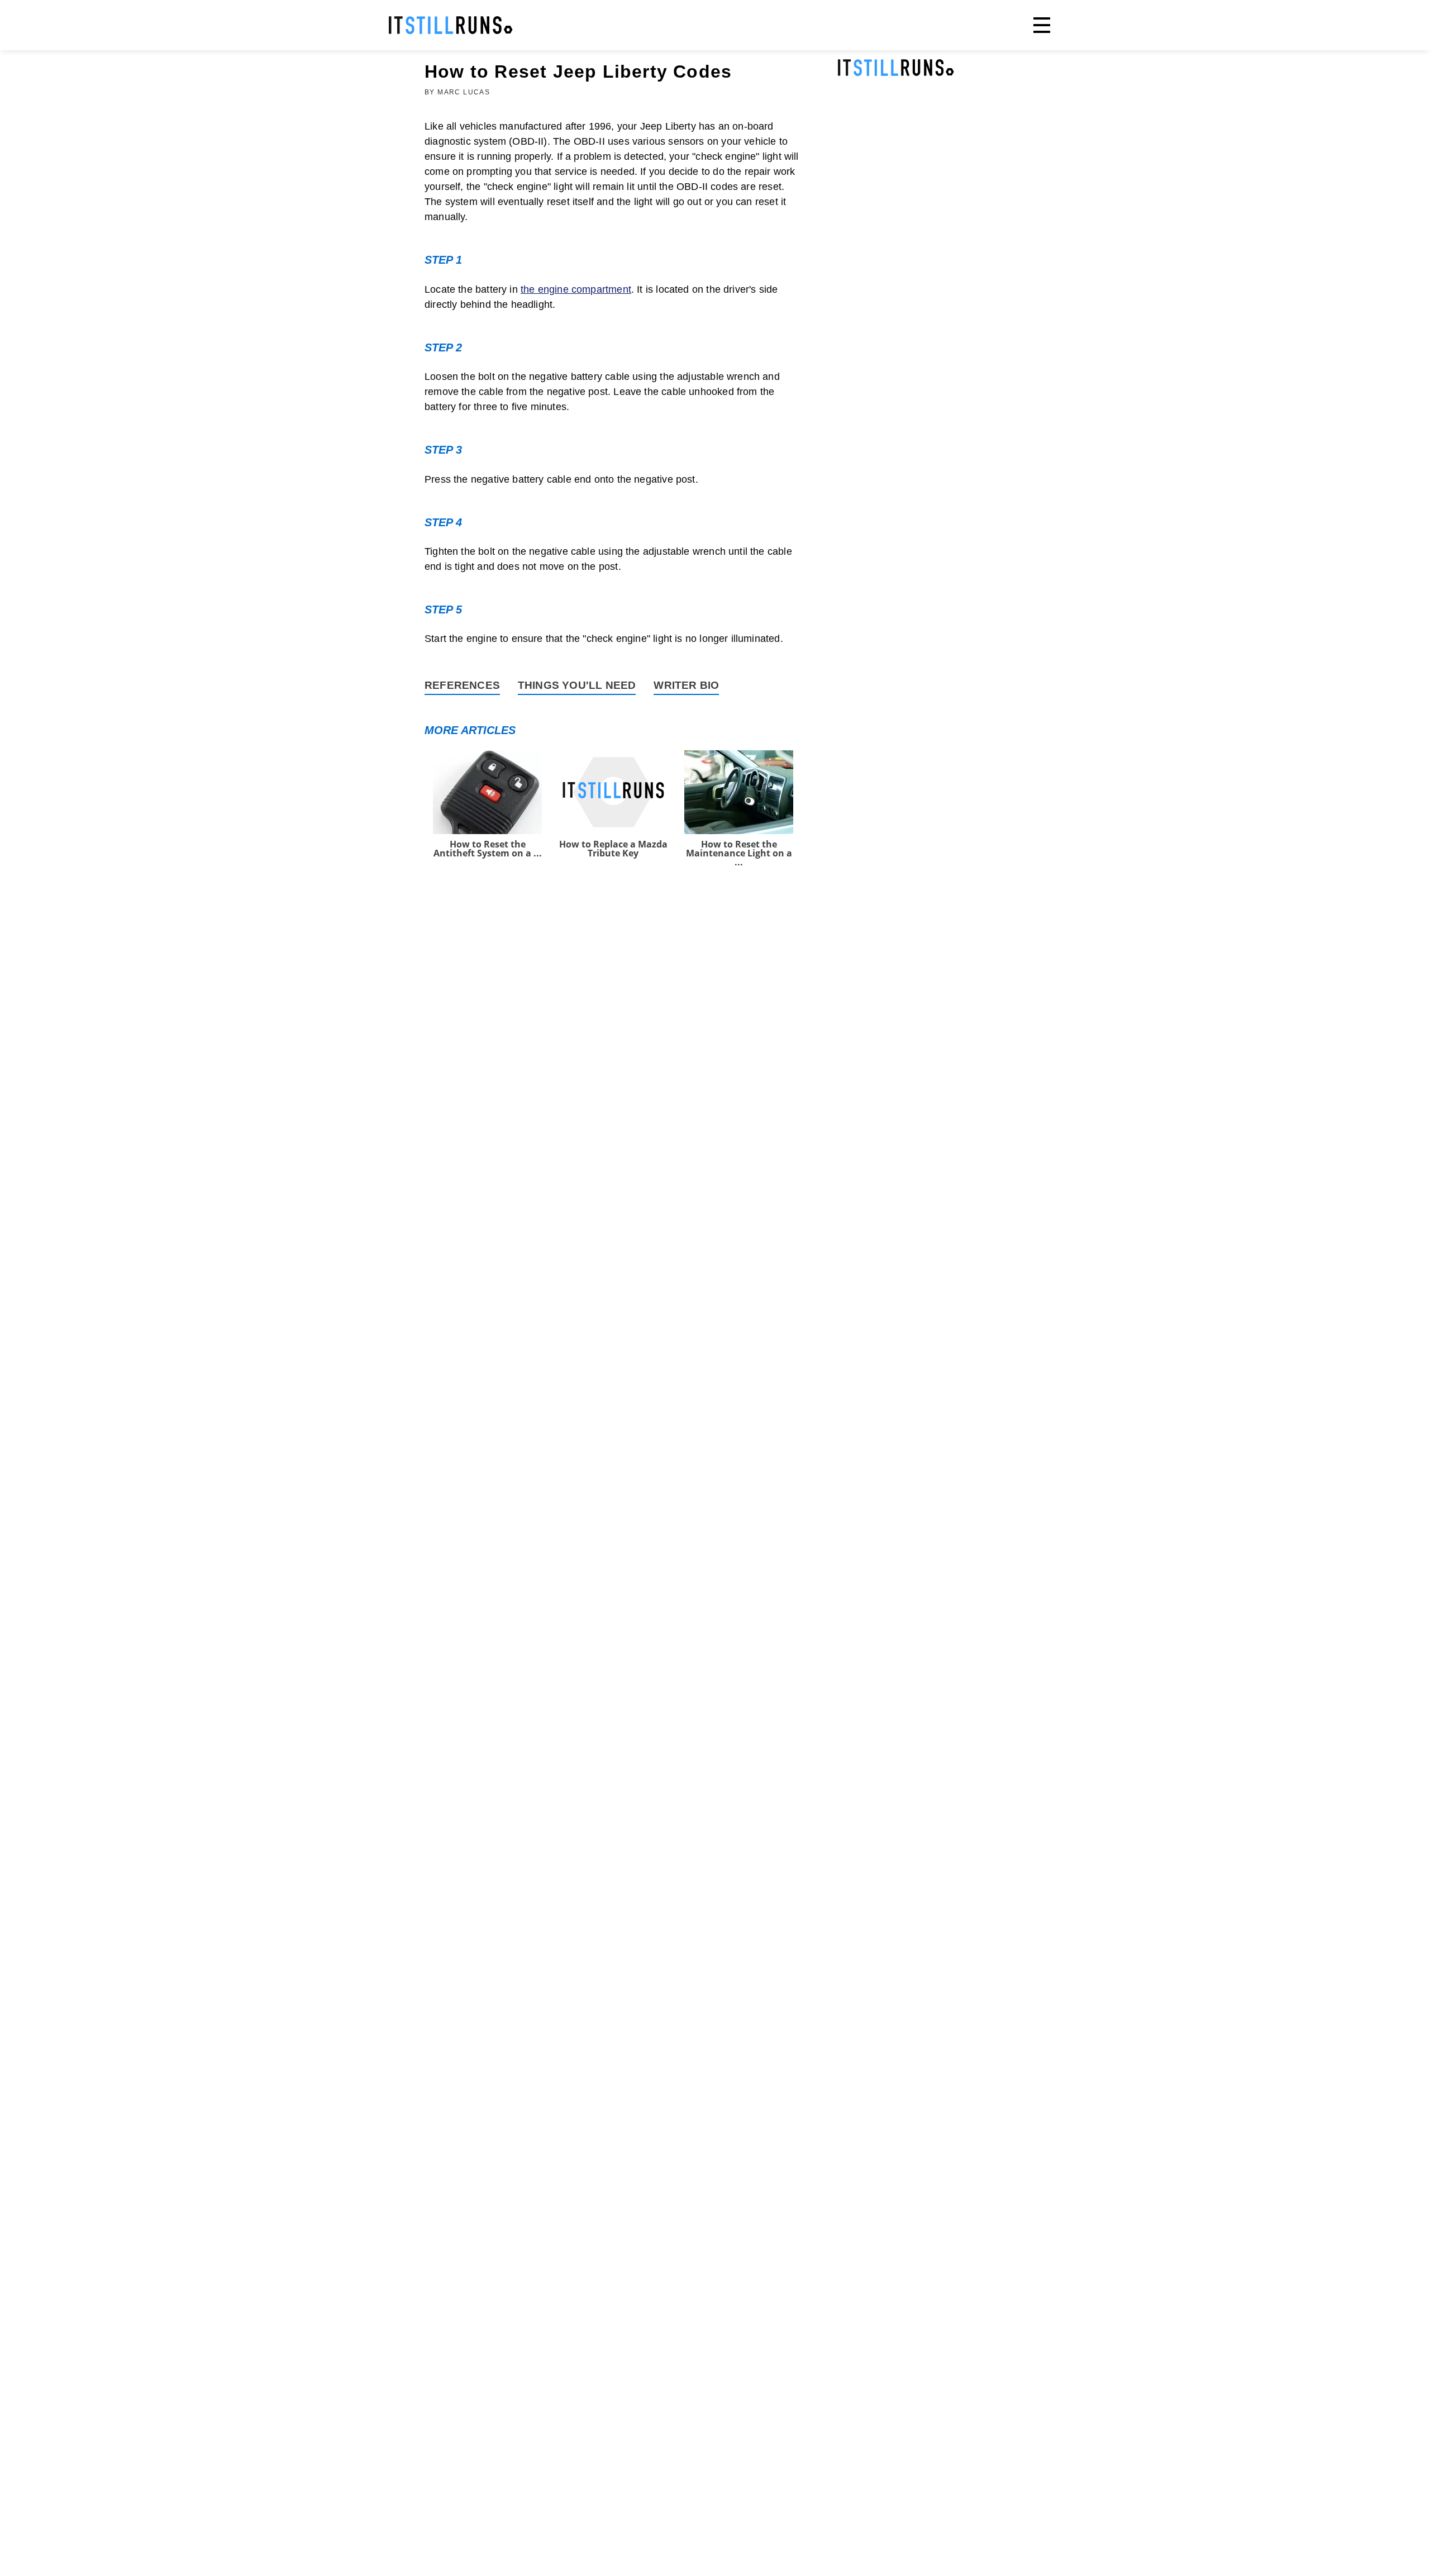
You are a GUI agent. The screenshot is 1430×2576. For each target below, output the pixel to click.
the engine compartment (576, 289)
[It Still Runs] (451, 25)
